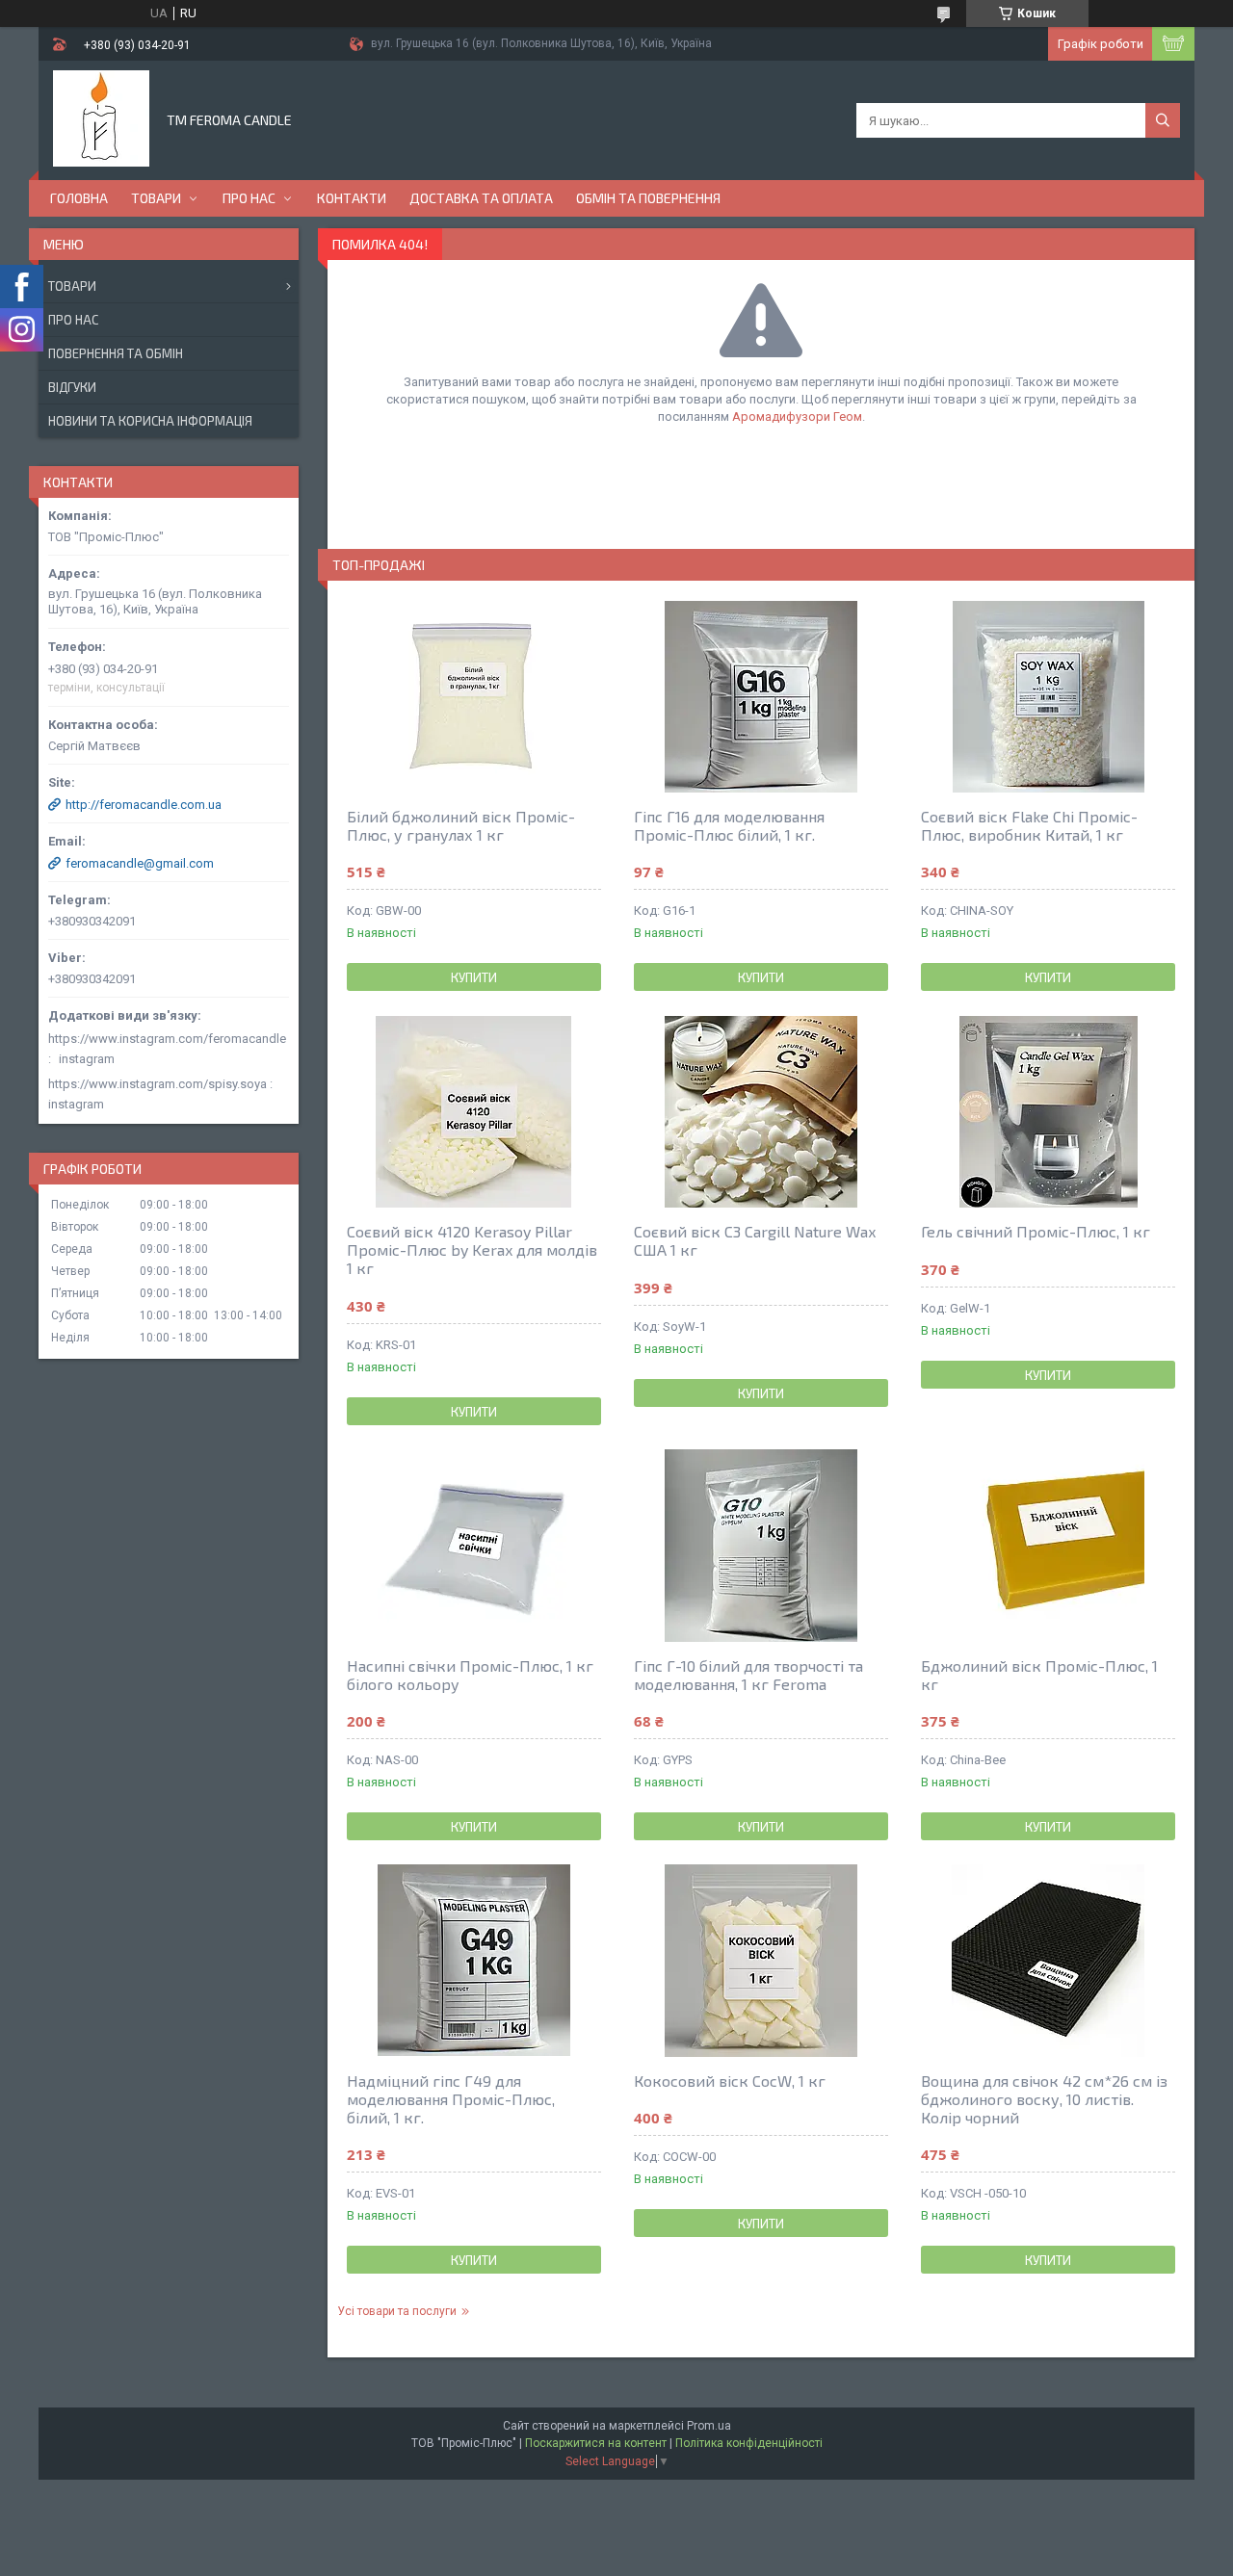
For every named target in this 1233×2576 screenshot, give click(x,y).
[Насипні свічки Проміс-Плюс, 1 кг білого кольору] (474, 1546)
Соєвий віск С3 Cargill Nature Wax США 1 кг (755, 1240)
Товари (156, 198)
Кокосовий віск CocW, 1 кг (730, 2081)
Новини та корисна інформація (150, 421)
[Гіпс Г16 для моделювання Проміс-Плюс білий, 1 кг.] (761, 696)
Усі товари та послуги (397, 2311)
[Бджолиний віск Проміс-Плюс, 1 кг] (1048, 1546)
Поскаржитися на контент (596, 2443)
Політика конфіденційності (749, 2443)
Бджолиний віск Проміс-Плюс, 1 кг (1039, 1675)
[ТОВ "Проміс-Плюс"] (101, 118)
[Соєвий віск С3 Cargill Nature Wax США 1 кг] (761, 1111)
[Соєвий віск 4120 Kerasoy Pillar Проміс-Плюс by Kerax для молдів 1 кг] (474, 1111)
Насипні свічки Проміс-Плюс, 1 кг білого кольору (470, 1675)
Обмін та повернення (648, 198)
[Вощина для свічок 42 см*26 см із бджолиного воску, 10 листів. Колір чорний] (1048, 1961)
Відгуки (72, 387)
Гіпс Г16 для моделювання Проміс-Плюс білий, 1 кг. (729, 825)
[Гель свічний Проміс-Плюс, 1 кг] (1048, 1111)
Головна (79, 198)
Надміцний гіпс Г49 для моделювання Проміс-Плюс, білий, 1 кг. (451, 2099)
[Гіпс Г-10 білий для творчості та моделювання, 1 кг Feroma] (761, 1546)
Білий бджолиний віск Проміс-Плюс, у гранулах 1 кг (461, 825)
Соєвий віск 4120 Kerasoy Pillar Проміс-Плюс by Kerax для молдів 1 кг (472, 1249)
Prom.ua (709, 2426)
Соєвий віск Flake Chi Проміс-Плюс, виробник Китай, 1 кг (1029, 825)
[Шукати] (1163, 120)
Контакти (352, 198)
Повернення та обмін (116, 353)
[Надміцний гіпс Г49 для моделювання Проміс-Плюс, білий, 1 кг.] (474, 1961)
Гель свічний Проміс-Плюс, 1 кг (1036, 1231)
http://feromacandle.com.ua (144, 805)
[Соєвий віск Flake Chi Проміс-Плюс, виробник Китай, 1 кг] (1048, 696)
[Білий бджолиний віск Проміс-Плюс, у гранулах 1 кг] (474, 696)
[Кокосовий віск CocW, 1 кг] (761, 1961)
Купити (474, 977)
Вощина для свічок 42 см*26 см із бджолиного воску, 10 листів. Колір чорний (1044, 2099)
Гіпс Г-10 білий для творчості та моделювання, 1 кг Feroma (748, 1675)
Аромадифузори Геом (797, 416)
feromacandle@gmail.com (140, 863)
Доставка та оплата (481, 198)
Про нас (249, 198)
